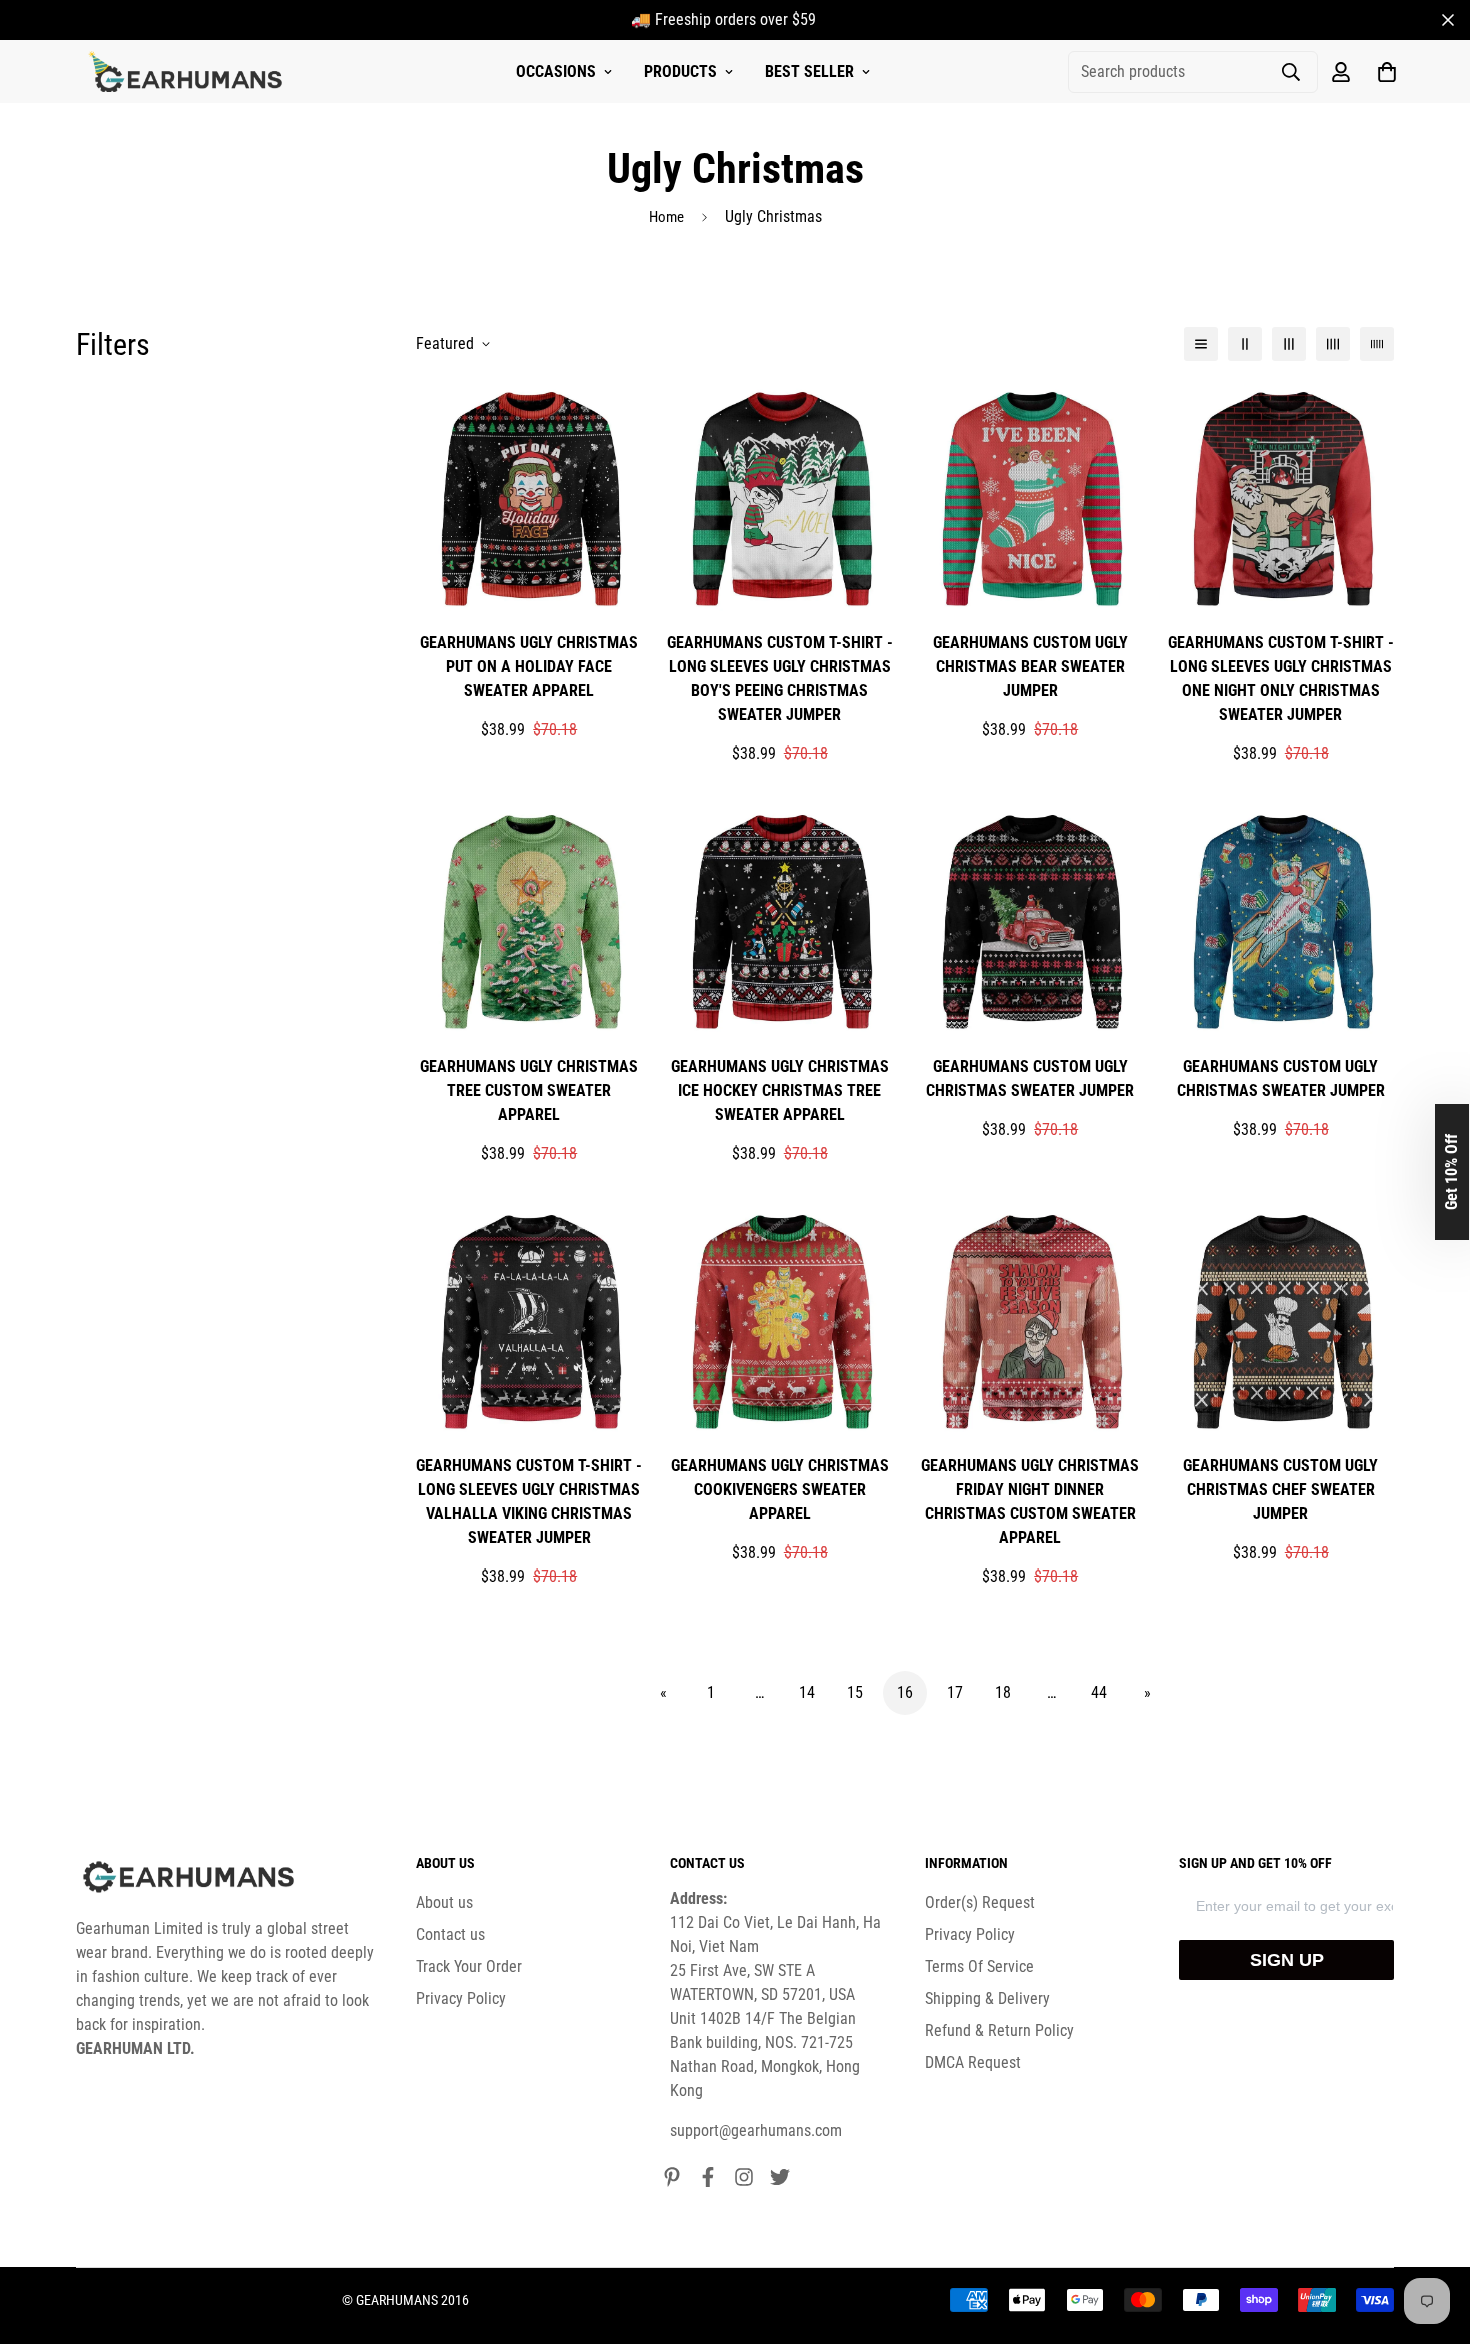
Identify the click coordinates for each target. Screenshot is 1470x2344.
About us (444, 1902)
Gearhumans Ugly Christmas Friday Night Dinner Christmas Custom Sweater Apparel (1030, 1501)
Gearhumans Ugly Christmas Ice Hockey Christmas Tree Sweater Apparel (780, 1090)
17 (955, 1692)
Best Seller (809, 71)
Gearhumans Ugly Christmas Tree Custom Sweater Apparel (529, 1090)
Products (680, 71)
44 (1099, 1692)
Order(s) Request (980, 1902)
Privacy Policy (461, 1998)
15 (855, 1692)
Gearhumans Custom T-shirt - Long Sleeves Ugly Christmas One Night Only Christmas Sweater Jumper (1281, 678)
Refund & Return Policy (999, 2030)
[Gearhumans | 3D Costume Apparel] (188, 72)
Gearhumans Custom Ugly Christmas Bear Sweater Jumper (1030, 666)
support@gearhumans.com (756, 2130)
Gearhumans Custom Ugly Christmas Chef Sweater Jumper (1280, 1489)
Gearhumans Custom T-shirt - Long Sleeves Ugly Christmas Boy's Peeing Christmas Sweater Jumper (780, 678)
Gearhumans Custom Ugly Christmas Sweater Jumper (1030, 1078)
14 (807, 1692)
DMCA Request (973, 2062)
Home (666, 217)
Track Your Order (469, 1966)
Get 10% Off (1451, 1172)
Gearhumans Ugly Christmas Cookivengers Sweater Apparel (780, 1489)
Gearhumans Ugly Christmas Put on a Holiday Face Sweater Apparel (529, 666)
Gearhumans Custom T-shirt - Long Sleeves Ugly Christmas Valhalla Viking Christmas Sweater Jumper (529, 1501)
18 (1003, 1692)
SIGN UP (1287, 1960)
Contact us (450, 1934)
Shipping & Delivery (987, 1998)
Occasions (556, 71)
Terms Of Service (979, 1966)
